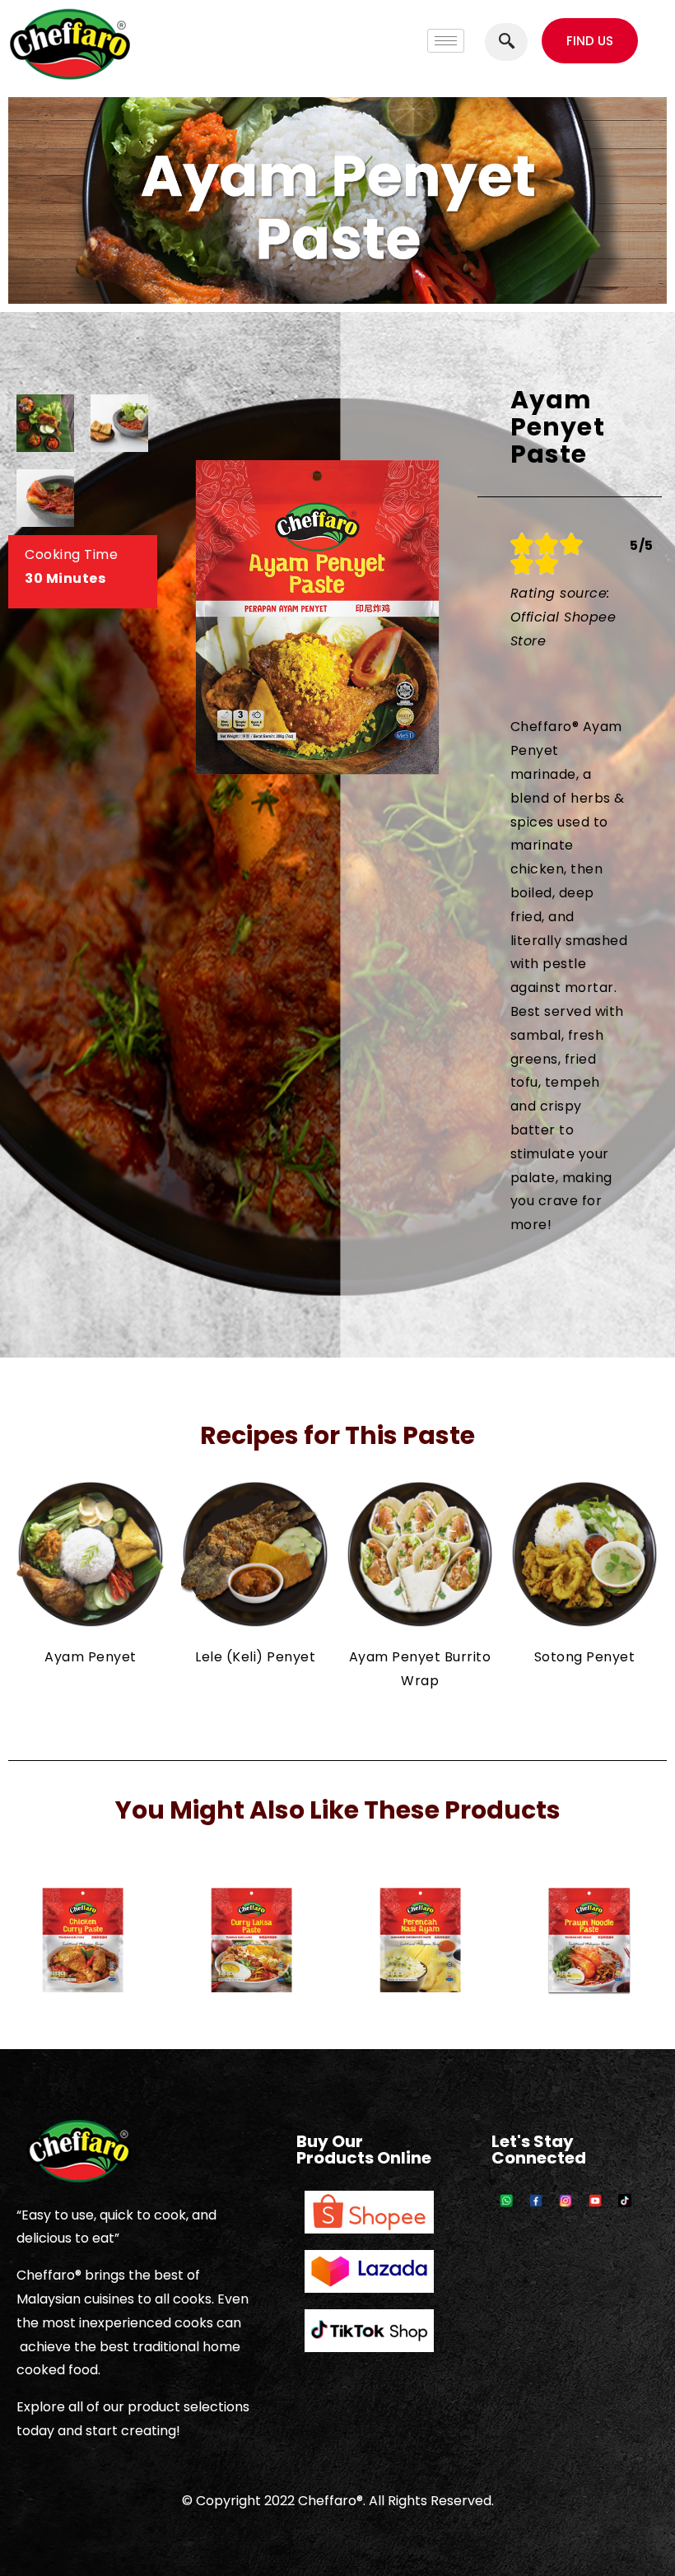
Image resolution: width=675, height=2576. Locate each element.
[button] (590, 41)
